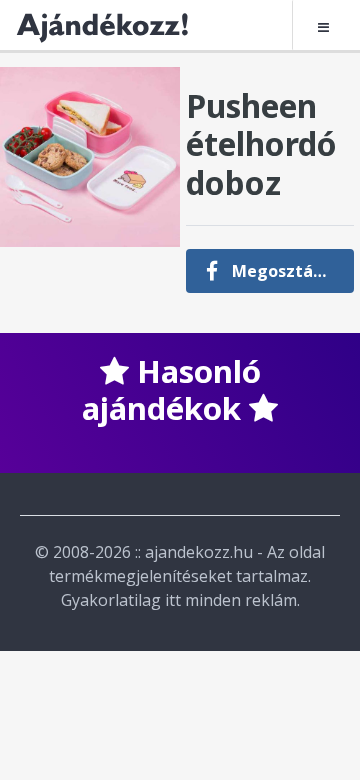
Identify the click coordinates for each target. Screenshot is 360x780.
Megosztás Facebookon (290, 271)
